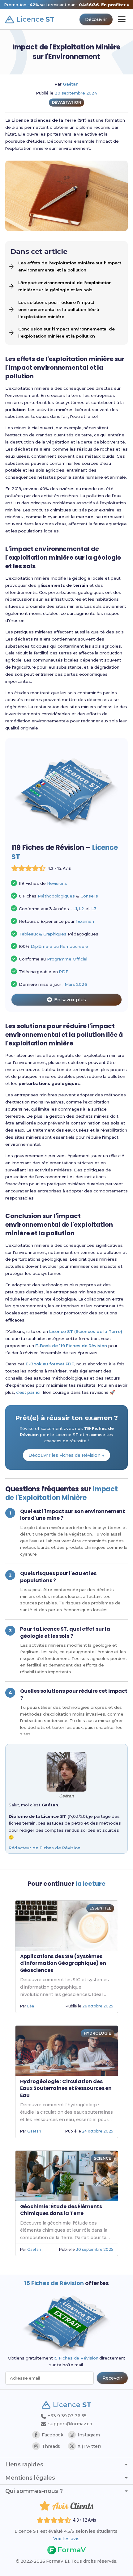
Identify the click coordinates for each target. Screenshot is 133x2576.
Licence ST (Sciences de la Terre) (86, 1331)
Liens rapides (24, 2465)
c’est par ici (28, 1392)
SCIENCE (102, 2158)
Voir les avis (66, 2539)
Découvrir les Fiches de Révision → (66, 1455)
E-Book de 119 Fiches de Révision (71, 1346)
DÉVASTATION (67, 102)
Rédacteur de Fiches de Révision (45, 1848)
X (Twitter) (89, 2446)
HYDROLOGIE (97, 2033)
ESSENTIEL (100, 1908)
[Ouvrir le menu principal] (122, 19)
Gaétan (71, 84)
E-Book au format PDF (50, 1364)
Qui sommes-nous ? (34, 2491)
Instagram (89, 2435)
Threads (51, 2446)
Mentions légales (30, 2478)
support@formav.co (70, 2424)
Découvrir (96, 19)
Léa (31, 2006)
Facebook (53, 2435)
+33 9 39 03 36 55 (66, 2416)
